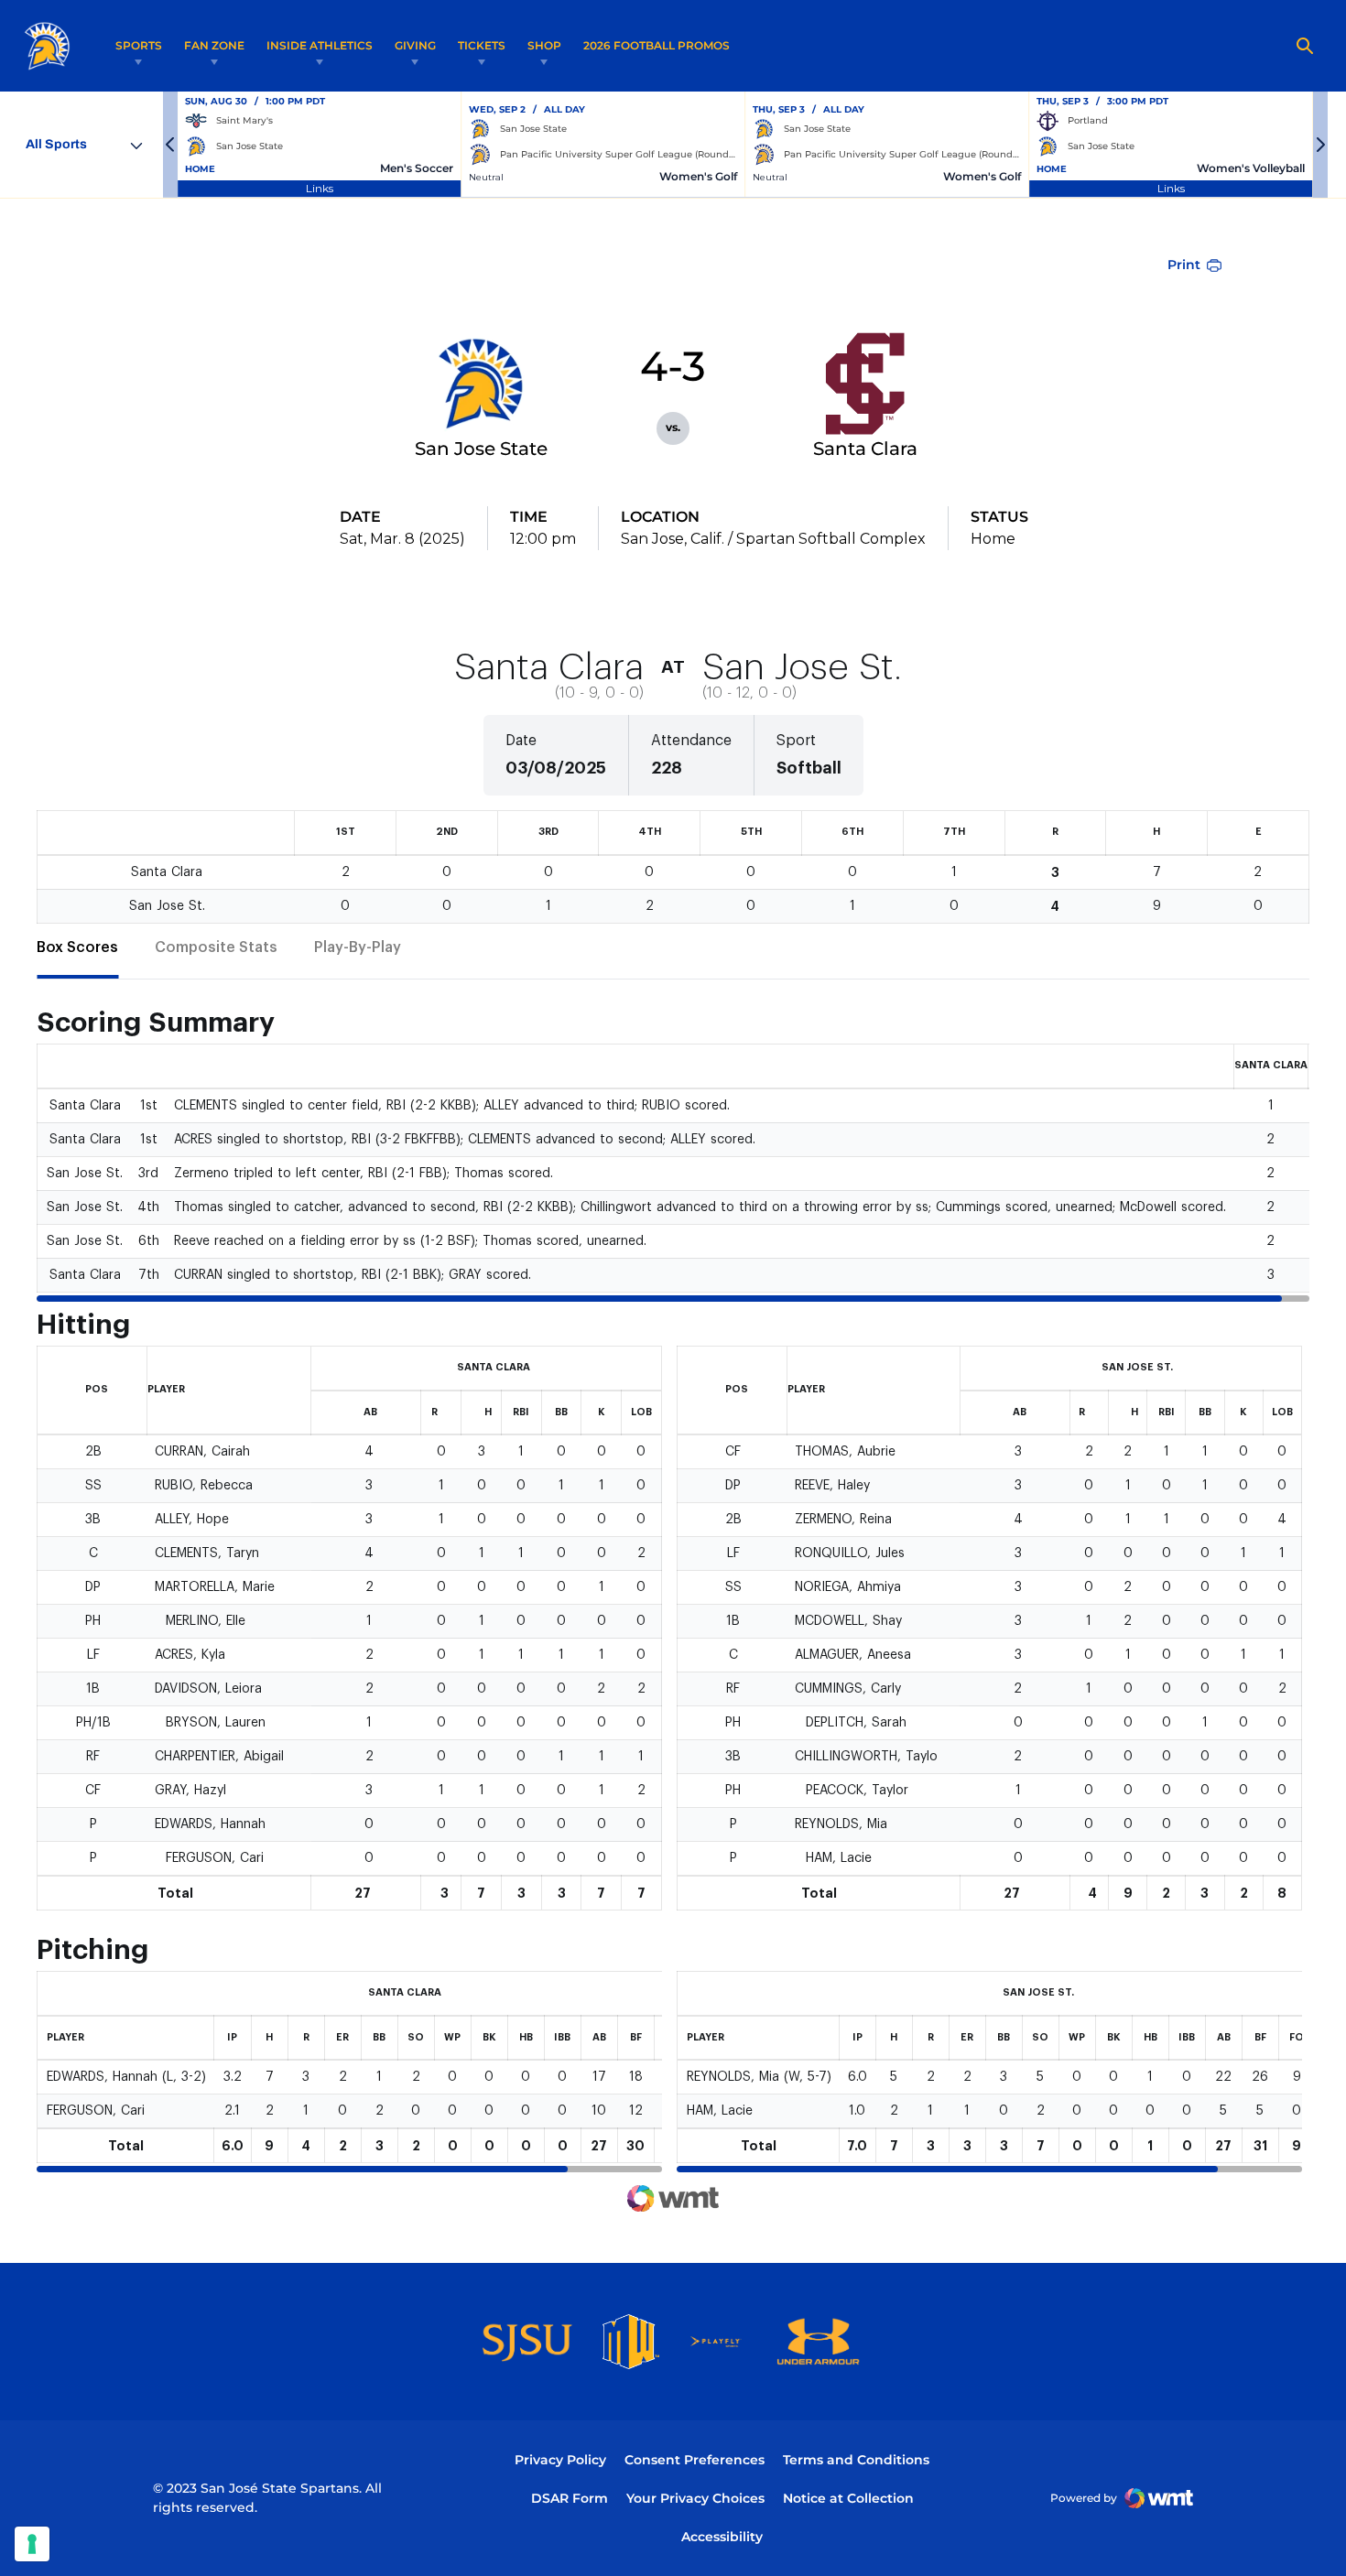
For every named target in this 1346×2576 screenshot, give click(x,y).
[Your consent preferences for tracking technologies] (32, 2544)
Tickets (482, 45)
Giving (415, 45)
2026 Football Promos (657, 45)
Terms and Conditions (856, 2460)
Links (320, 188)
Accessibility (722, 2536)
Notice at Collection (848, 2498)
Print (1184, 265)
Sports (139, 45)
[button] (170, 145)
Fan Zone (214, 45)
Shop (544, 45)
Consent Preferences (695, 2460)
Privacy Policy (560, 2460)
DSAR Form (570, 2498)
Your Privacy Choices (695, 2498)
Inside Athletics (320, 45)
